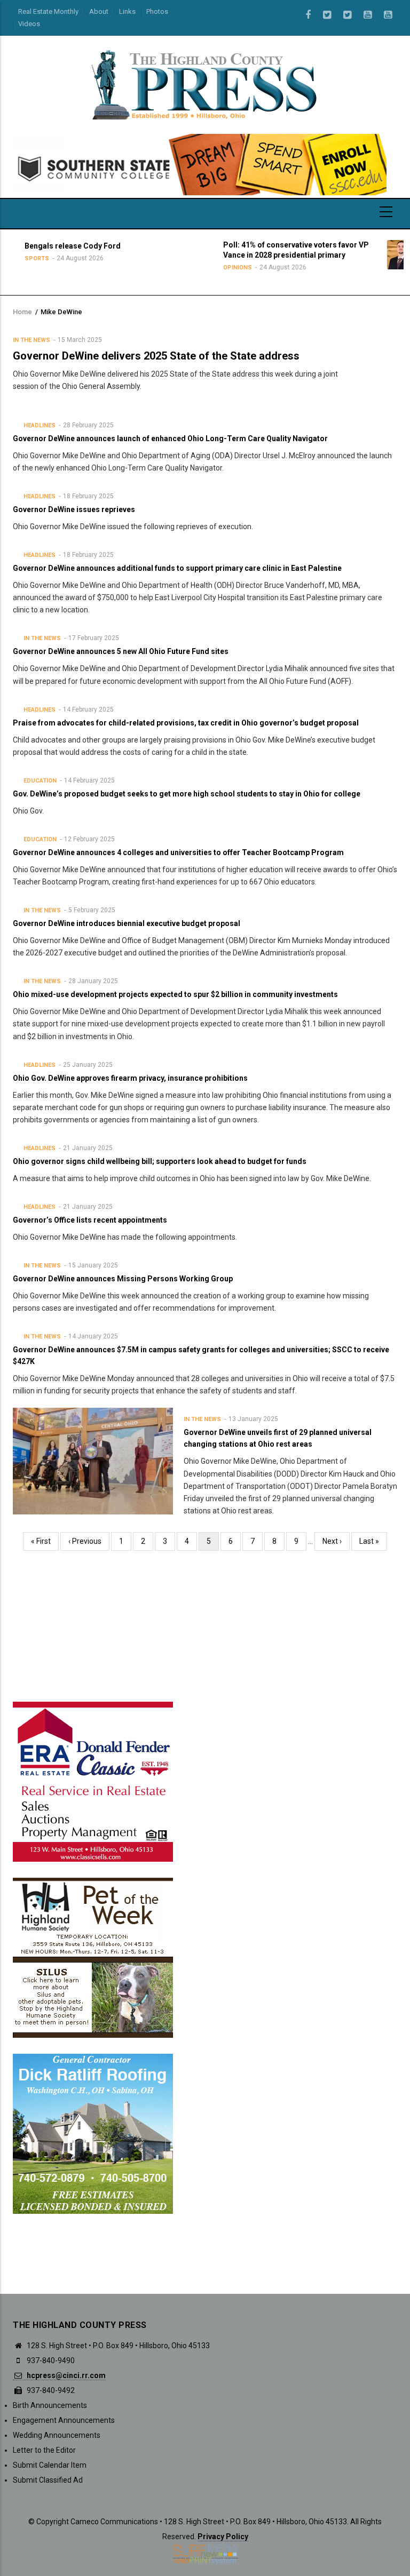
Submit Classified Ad (48, 2480)
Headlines (40, 425)
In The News (31, 340)
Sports (362, 268)
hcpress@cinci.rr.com (65, 2375)
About (99, 11)
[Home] (205, 84)
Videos (29, 24)
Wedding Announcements (57, 2435)
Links (127, 11)
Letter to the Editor (44, 2450)
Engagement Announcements (64, 2420)
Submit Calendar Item (50, 2465)
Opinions (165, 268)
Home (22, 312)
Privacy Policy (223, 2537)
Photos (157, 11)
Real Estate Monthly (48, 11)
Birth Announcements (50, 2405)
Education (40, 781)
